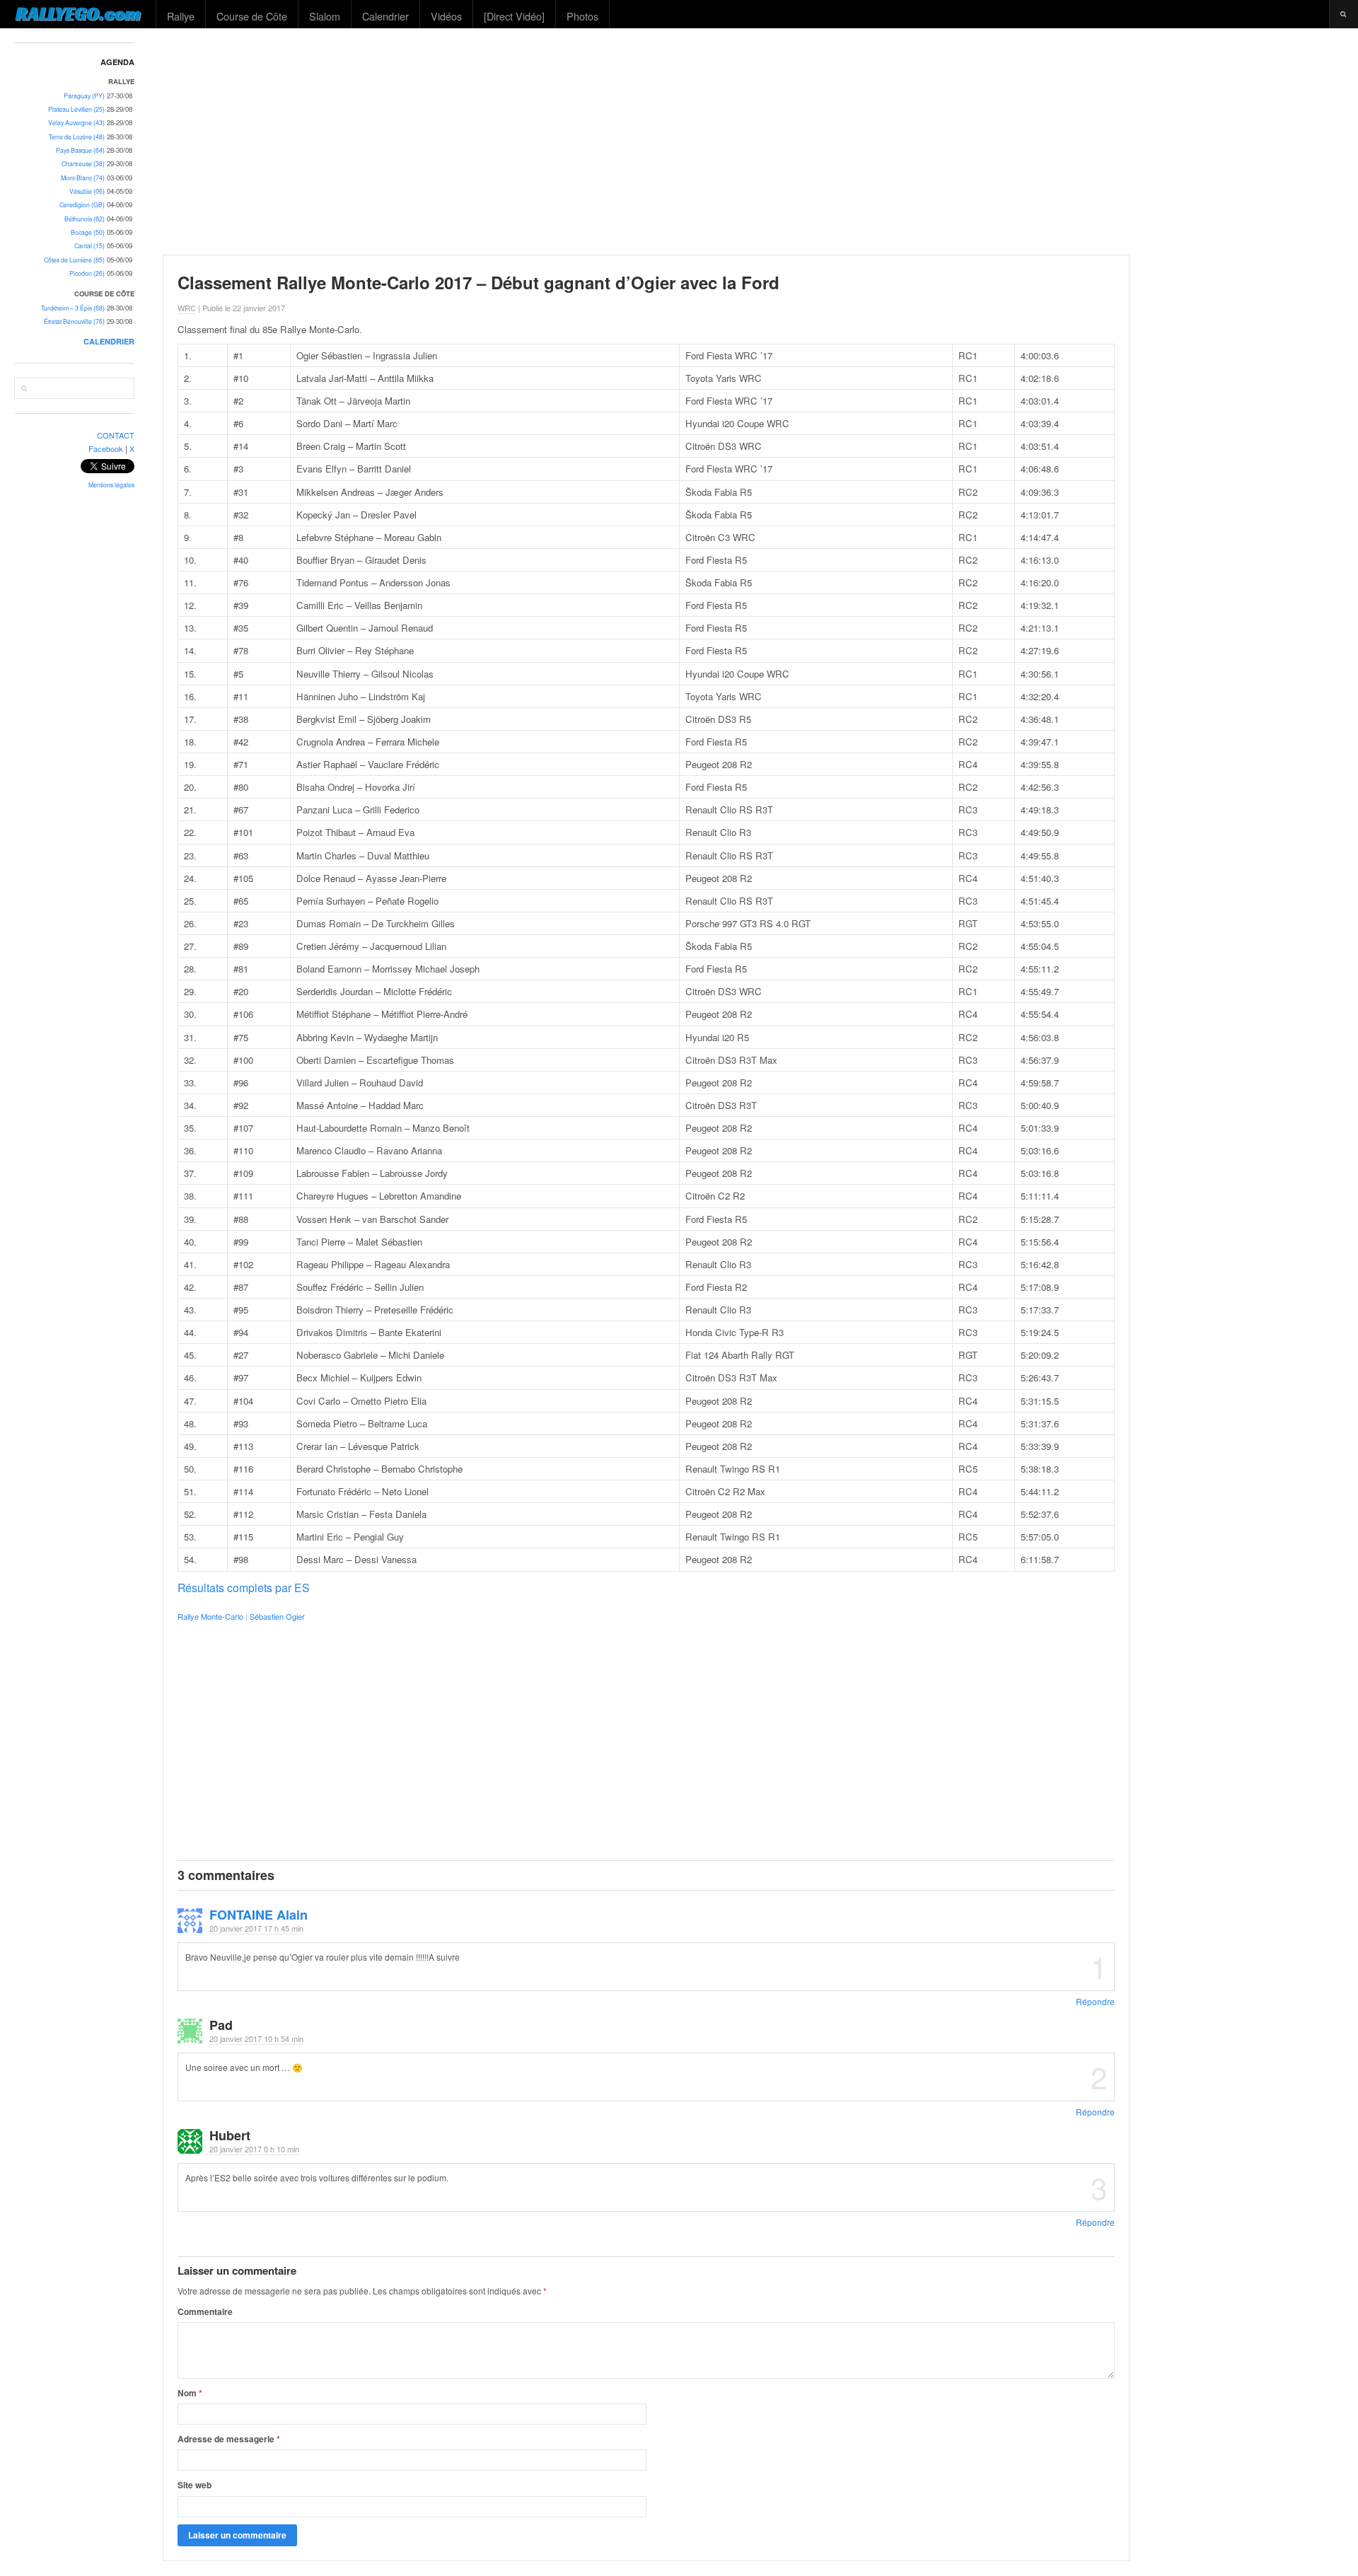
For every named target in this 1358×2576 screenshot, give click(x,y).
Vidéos (446, 16)
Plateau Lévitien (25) (76, 109)
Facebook (106, 448)
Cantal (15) (89, 246)
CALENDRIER (109, 341)
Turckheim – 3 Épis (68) (73, 308)
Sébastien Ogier (277, 1616)
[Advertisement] (754, 141)
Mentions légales (111, 485)
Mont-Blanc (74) (83, 178)
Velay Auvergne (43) (76, 123)
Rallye (181, 16)
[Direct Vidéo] (514, 16)
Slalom (325, 16)
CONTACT (116, 435)
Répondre (1095, 2001)
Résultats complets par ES (244, 1587)
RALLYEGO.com (78, 13)
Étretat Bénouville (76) (74, 321)
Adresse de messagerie (229, 2439)
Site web (195, 2485)
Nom (190, 2393)
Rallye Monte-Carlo (210, 1616)
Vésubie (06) (87, 191)
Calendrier (385, 16)
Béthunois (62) (85, 219)
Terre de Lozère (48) (77, 137)
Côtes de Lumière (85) (74, 260)
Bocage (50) (88, 232)
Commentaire (205, 2311)
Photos (582, 16)
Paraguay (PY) (84, 96)
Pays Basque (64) (80, 150)
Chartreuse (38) (83, 164)
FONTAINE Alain (259, 1915)
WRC (187, 308)
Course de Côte (252, 16)
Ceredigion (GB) (82, 205)
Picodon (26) (87, 273)
